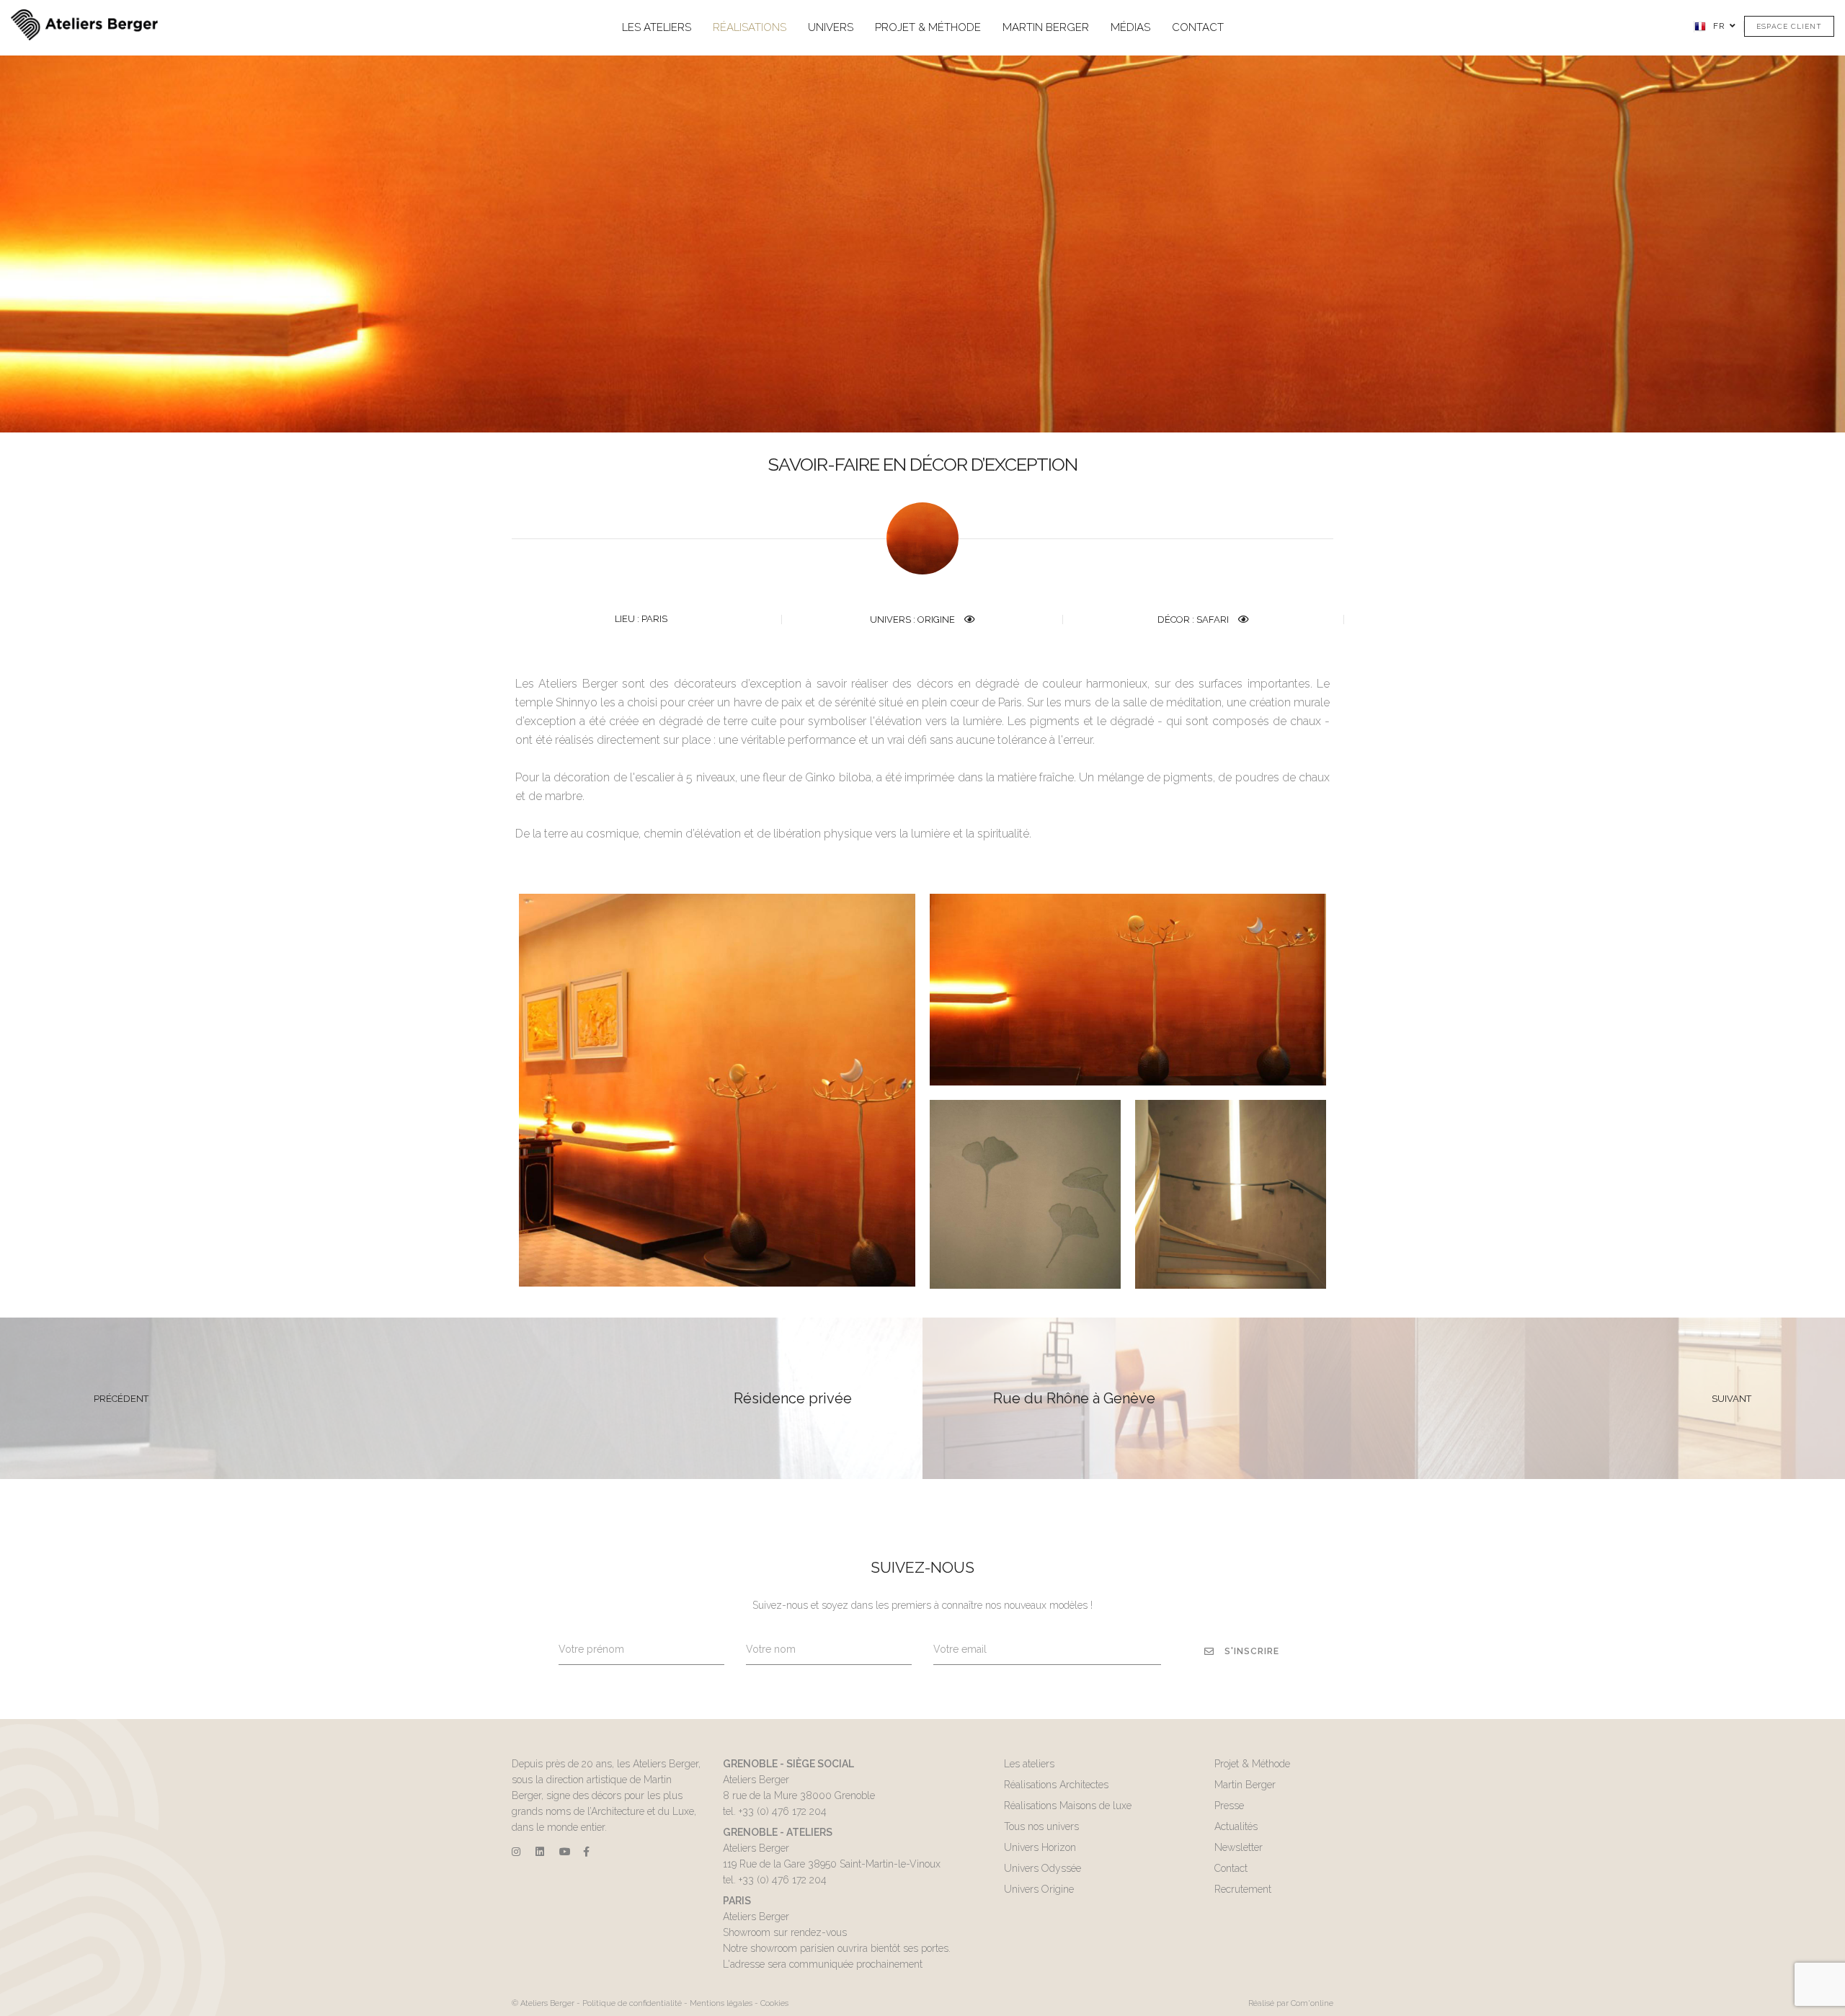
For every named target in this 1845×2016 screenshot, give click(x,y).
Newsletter (1239, 1847)
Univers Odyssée (1042, 1868)
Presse (1229, 1806)
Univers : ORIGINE (913, 620)
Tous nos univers (1041, 1826)
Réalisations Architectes (1056, 1785)
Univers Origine (1039, 1889)
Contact (1198, 27)
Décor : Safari (1194, 620)
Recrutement (1243, 1889)
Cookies (774, 2003)
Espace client (1789, 26)
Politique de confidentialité (632, 2003)
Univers (831, 27)
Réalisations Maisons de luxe (1068, 1806)
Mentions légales (721, 2003)
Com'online (1312, 2003)
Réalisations (750, 27)
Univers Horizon (1040, 1847)
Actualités (1236, 1826)
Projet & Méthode (928, 27)
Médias (1130, 27)
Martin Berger (1046, 27)
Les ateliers (657, 27)
